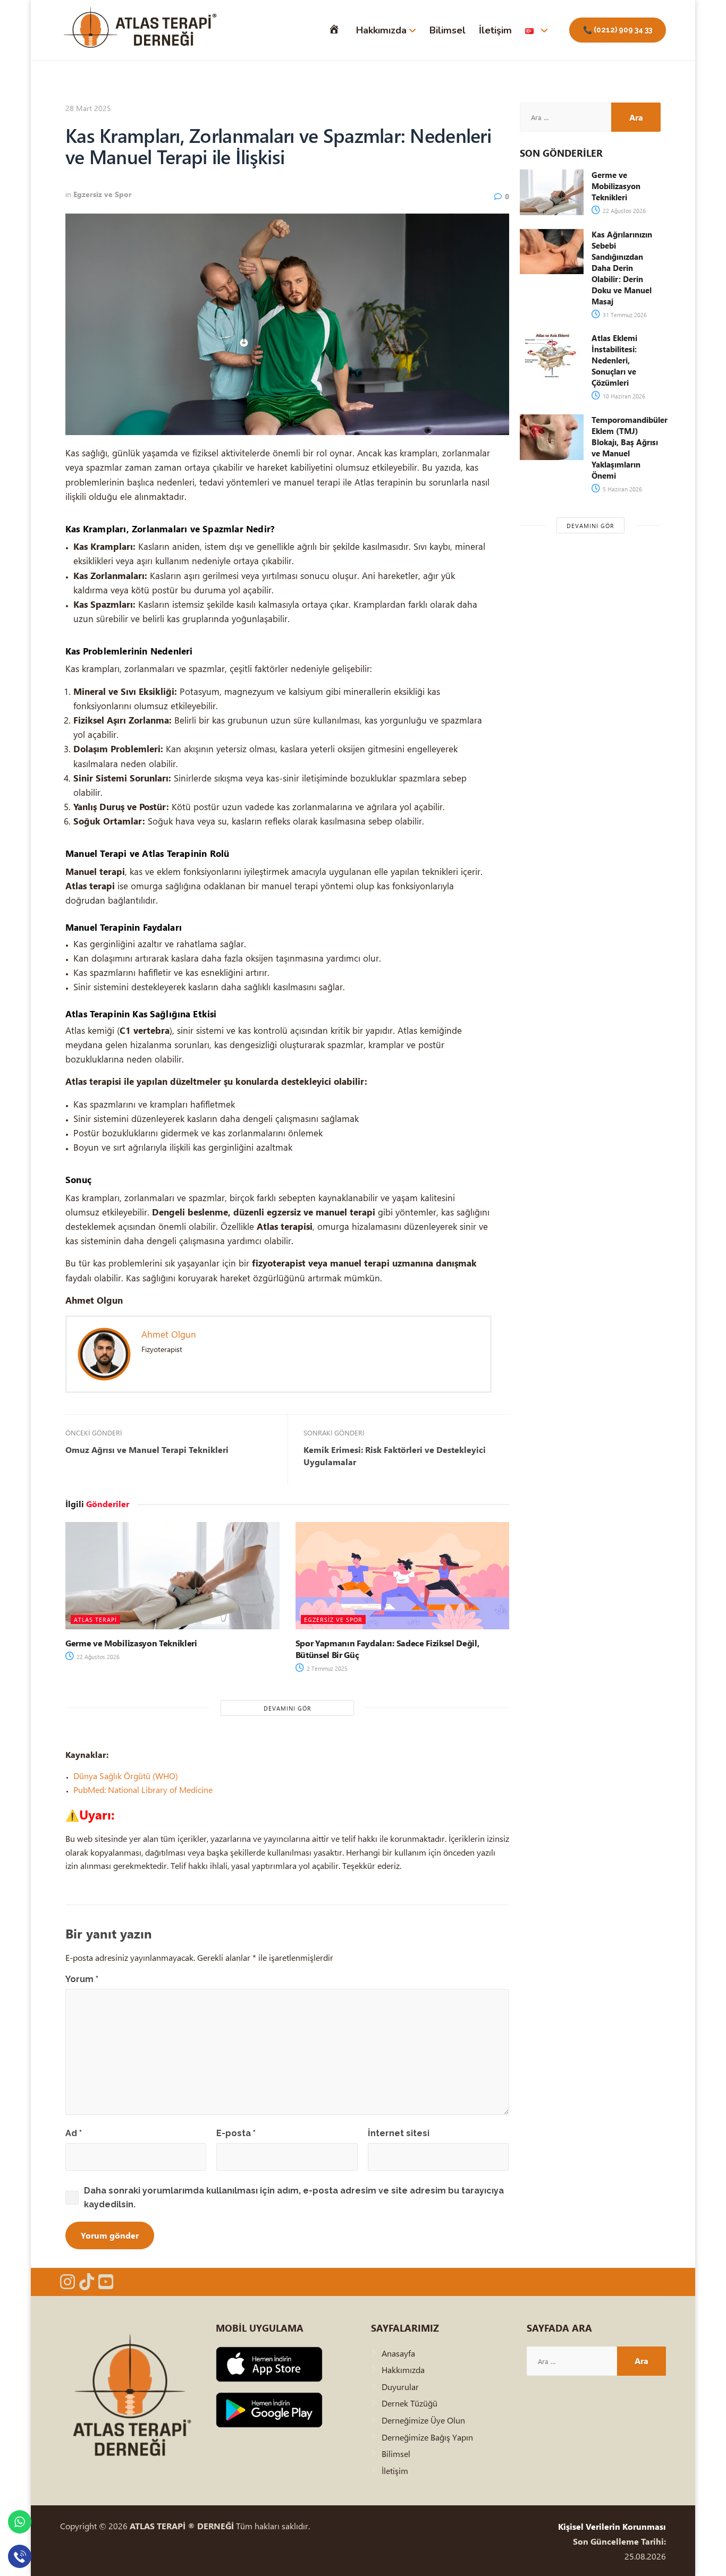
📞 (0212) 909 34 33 (618, 30)
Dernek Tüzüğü (410, 2403)
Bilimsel (448, 30)
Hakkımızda (381, 30)
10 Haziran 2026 (623, 396)
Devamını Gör (288, 1708)
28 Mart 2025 (88, 108)
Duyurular (400, 2387)
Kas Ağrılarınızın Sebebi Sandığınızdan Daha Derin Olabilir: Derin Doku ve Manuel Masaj (622, 268)
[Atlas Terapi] (140, 30)
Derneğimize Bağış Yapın (427, 2437)
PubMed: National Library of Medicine (143, 1789)
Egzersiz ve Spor (103, 194)
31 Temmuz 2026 (624, 315)
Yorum (82, 1979)
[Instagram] (67, 2282)
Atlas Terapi (95, 1619)
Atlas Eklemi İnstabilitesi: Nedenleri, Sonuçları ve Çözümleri (614, 360)
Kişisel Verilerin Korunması (612, 2526)
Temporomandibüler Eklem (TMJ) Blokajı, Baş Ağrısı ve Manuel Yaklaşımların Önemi (630, 448)
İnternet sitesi (399, 2133)
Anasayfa (398, 2353)
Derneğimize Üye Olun (423, 2420)
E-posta (236, 2133)
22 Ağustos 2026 (97, 1657)
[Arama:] (565, 117)
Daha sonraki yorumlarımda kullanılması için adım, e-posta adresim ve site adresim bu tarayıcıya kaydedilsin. (294, 2197)
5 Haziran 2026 (622, 489)
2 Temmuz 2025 (326, 1668)
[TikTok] (87, 2282)
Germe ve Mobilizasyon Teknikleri (131, 1643)
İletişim (495, 30)
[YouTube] (106, 2282)
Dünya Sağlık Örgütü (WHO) (126, 1776)
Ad (74, 2133)
